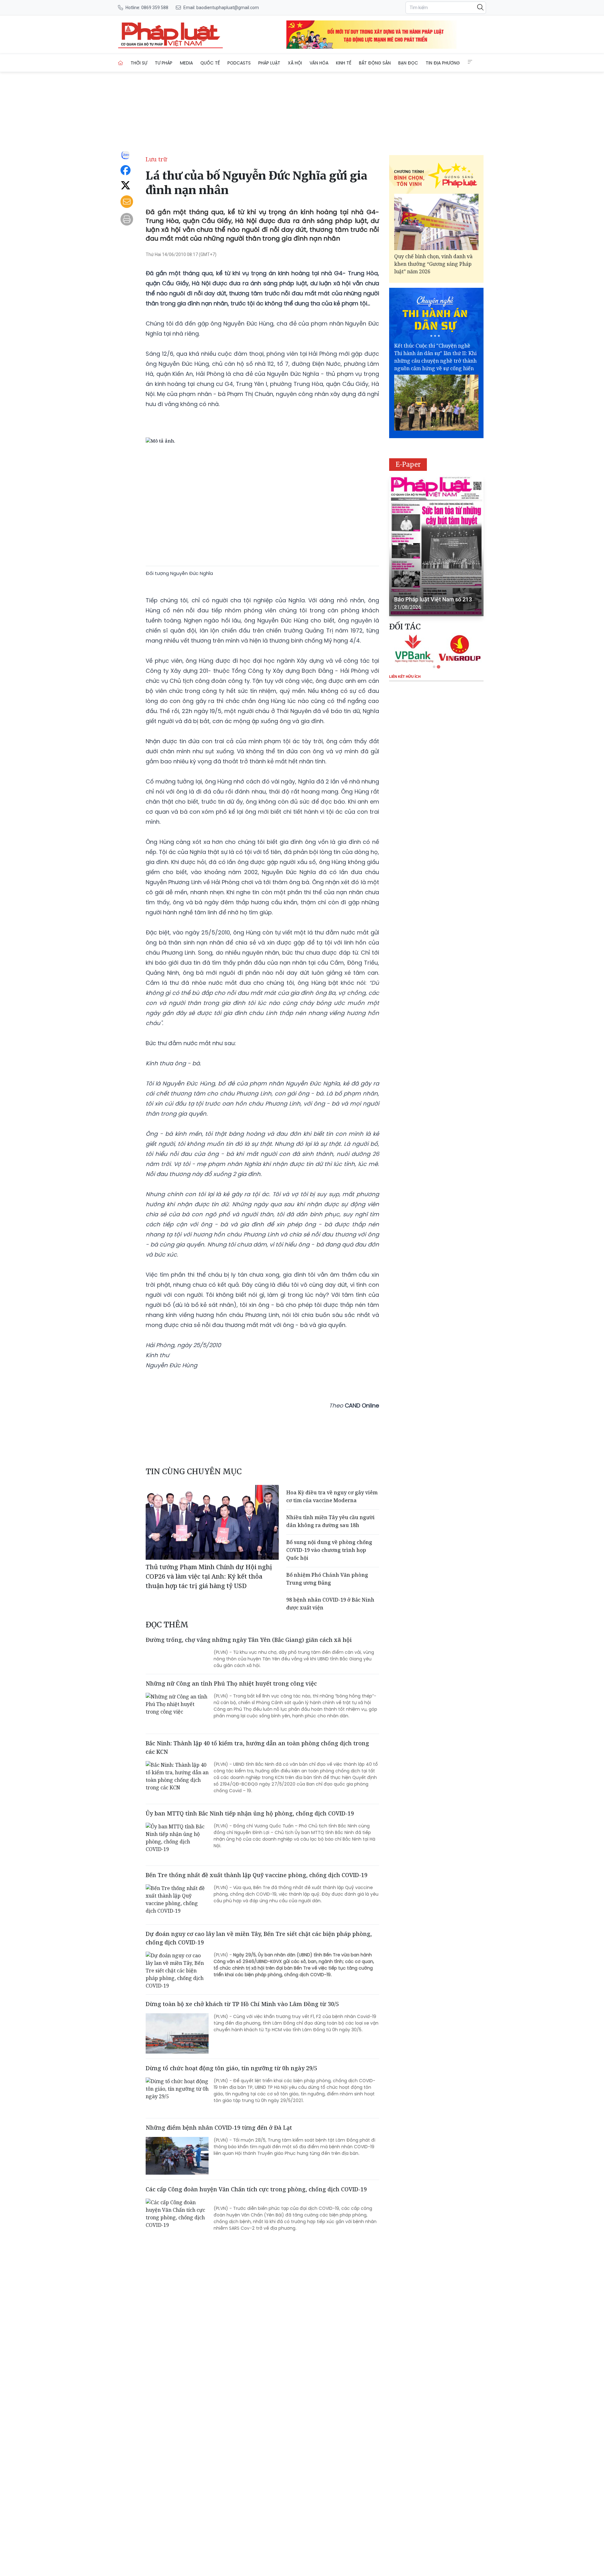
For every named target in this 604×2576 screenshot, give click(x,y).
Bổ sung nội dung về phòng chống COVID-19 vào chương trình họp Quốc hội (329, 1550)
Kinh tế (344, 63)
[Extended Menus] (470, 62)
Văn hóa (319, 63)
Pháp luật (269, 63)
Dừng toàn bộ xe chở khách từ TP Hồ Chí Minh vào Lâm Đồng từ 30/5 (242, 2004)
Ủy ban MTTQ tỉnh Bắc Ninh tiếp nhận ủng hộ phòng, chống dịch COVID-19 (250, 1813)
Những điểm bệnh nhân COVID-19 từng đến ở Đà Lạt (219, 2127)
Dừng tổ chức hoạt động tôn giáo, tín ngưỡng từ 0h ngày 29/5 (231, 2068)
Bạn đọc (408, 63)
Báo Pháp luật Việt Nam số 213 (433, 599)
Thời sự (139, 63)
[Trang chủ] (120, 63)
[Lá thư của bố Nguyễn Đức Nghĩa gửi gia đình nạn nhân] (171, 35)
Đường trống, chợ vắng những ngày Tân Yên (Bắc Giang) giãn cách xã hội (249, 1640)
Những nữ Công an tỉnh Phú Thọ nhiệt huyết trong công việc (231, 1683)
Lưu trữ (156, 159)
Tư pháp (164, 63)
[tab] (434, 667)
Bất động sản (375, 63)
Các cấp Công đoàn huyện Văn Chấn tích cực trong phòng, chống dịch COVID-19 (256, 2189)
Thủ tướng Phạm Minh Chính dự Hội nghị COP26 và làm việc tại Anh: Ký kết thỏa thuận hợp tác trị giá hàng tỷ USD (209, 1576)
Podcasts (239, 63)
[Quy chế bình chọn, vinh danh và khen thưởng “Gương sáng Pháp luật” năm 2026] (436, 222)
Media (186, 63)
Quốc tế (210, 63)
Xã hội (295, 63)
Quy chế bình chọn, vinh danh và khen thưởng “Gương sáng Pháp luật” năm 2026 (433, 264)
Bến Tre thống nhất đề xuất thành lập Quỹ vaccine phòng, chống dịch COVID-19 (257, 1875)
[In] (127, 219)
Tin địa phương (443, 63)
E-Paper (408, 464)
